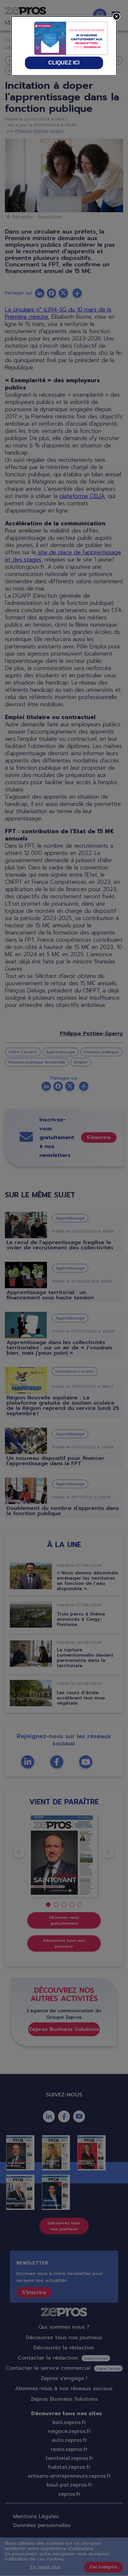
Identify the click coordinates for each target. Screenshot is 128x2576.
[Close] (117, 16)
